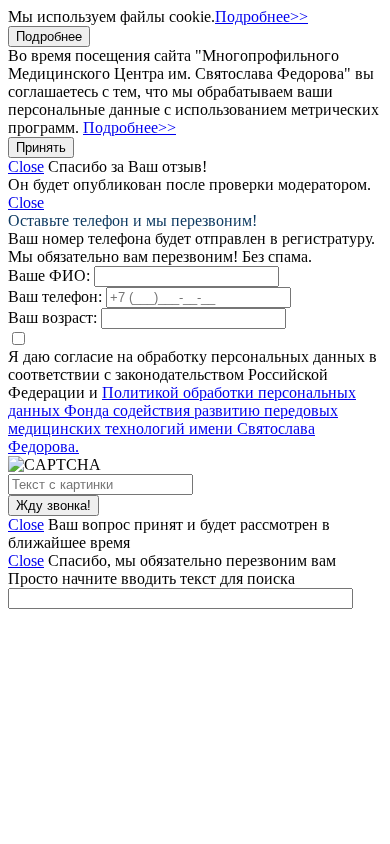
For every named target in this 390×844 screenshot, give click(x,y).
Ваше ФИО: (49, 275)
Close (26, 166)
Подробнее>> (261, 16)
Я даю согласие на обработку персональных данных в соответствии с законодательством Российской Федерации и (192, 401)
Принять (41, 147)
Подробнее (49, 36)
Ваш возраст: (52, 317)
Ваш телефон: (55, 296)
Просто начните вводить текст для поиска (151, 578)
